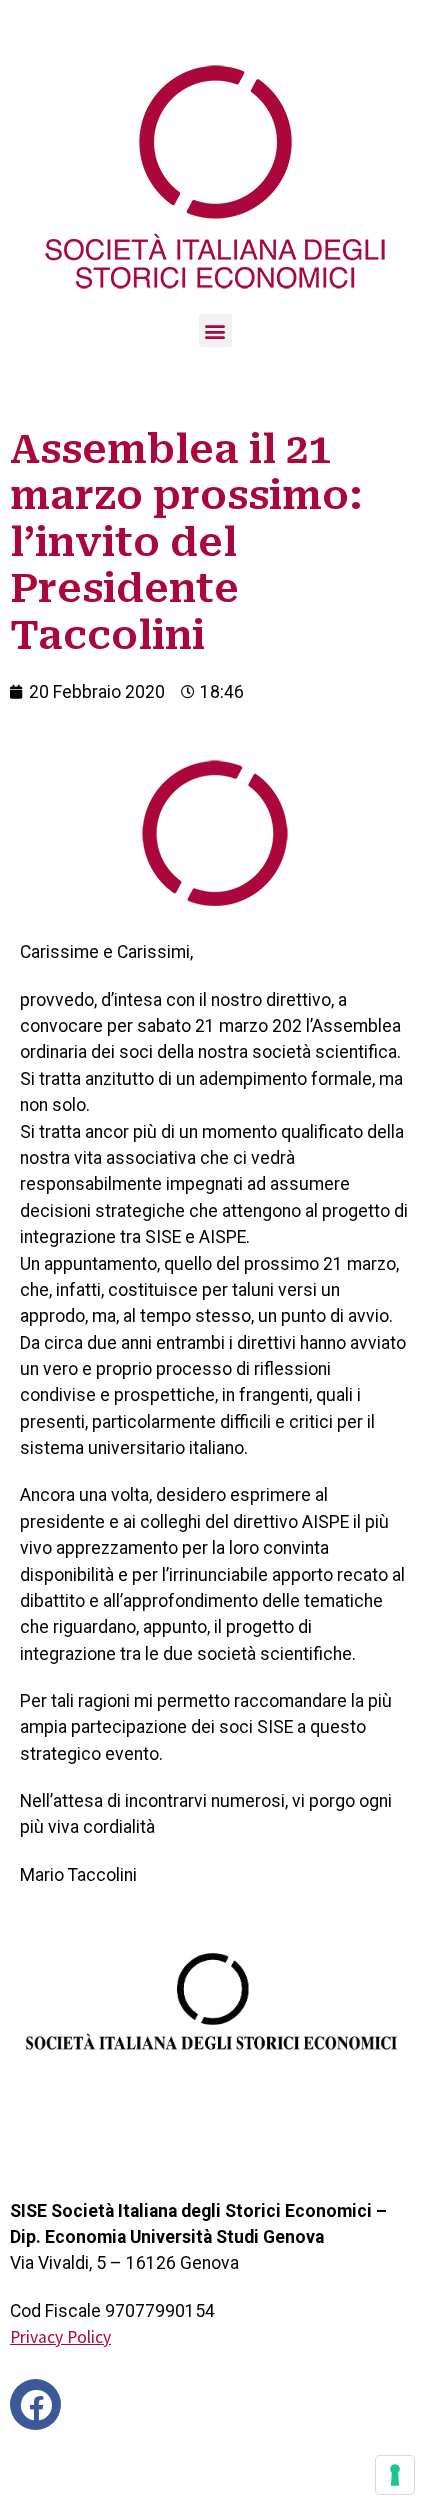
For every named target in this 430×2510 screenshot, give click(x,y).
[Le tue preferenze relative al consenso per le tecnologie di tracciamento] (395, 2475)
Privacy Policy (60, 2337)
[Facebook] (35, 2404)
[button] (215, 330)
